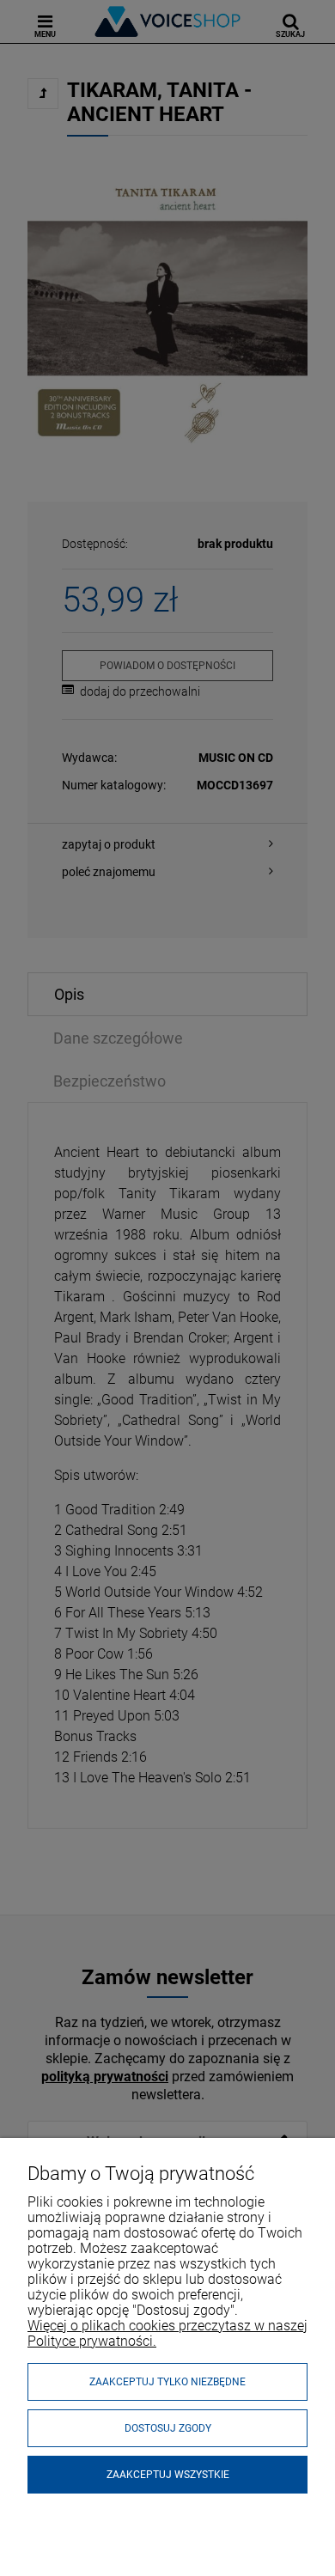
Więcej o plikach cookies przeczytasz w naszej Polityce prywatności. (167, 2333)
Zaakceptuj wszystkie (168, 2475)
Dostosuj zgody (168, 2428)
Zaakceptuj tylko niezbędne (167, 2382)
